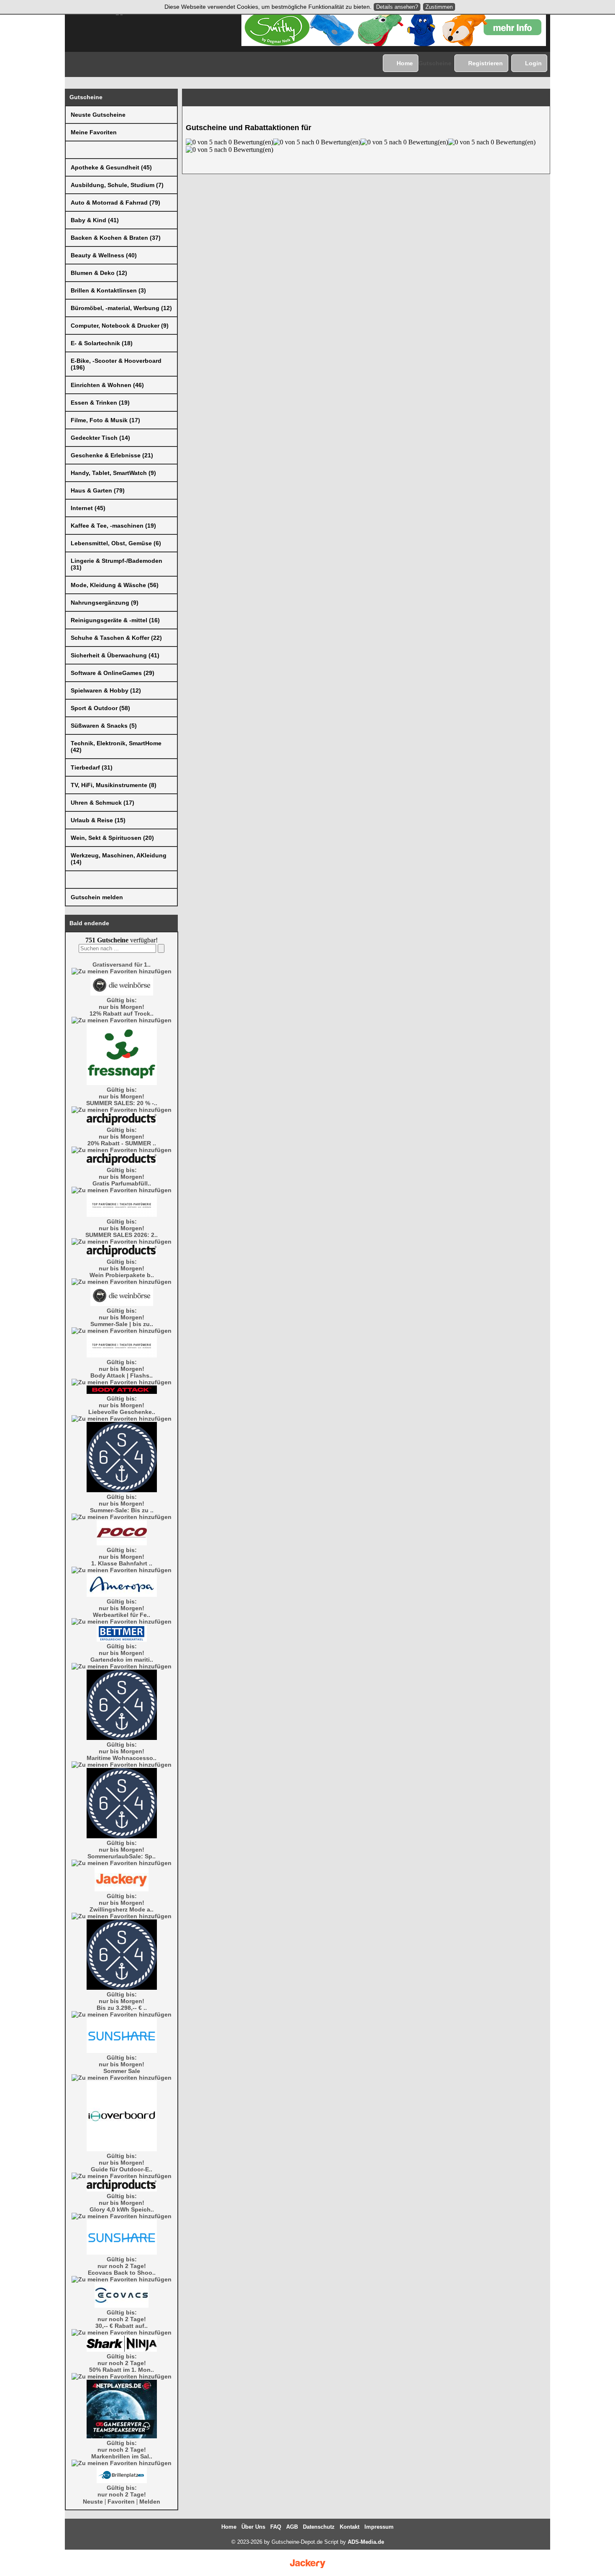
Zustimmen (439, 7)
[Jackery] (307, 2568)
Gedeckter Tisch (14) (100, 438)
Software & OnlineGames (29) (113, 673)
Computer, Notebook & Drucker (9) (120, 326)
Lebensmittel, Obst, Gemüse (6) (116, 543)
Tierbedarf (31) (92, 767)
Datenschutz (319, 2527)
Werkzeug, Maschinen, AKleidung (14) (119, 859)
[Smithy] (394, 44)
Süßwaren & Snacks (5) (104, 726)
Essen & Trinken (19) (100, 403)
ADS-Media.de (366, 2542)
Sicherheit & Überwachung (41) (115, 655)
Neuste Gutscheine (98, 115)
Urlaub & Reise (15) (98, 820)
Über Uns (253, 2527)
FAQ (276, 2527)
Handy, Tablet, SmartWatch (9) (113, 473)
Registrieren (486, 63)
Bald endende (89, 923)
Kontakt (350, 2527)
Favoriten (121, 2502)
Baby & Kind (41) (95, 220)
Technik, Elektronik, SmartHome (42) (116, 747)
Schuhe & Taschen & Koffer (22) (116, 638)
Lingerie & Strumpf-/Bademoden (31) (117, 564)
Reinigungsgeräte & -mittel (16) (115, 620)
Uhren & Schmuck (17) (102, 803)
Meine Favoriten (94, 132)
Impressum (379, 2527)
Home (405, 63)
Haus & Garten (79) (98, 490)
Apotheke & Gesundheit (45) (111, 167)
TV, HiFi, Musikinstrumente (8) (114, 785)
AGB (292, 2527)
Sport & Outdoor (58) (100, 708)
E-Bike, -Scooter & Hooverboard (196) (116, 364)
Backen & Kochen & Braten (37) (116, 238)
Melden (150, 2502)
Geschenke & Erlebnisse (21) (112, 455)
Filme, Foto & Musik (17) (105, 420)
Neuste (93, 2502)
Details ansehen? (397, 7)
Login (533, 63)
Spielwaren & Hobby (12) (106, 690)
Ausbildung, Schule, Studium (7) (117, 185)
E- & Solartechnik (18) (102, 343)
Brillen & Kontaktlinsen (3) (108, 290)
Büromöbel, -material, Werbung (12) (121, 308)
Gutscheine (435, 63)
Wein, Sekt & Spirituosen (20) (112, 838)
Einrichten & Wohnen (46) (107, 385)
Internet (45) (88, 508)
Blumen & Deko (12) (99, 273)
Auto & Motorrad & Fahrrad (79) (115, 203)
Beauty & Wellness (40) (104, 255)
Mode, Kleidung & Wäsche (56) (115, 585)
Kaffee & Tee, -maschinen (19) (113, 526)
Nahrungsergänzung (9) (105, 603)
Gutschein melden (97, 897)
